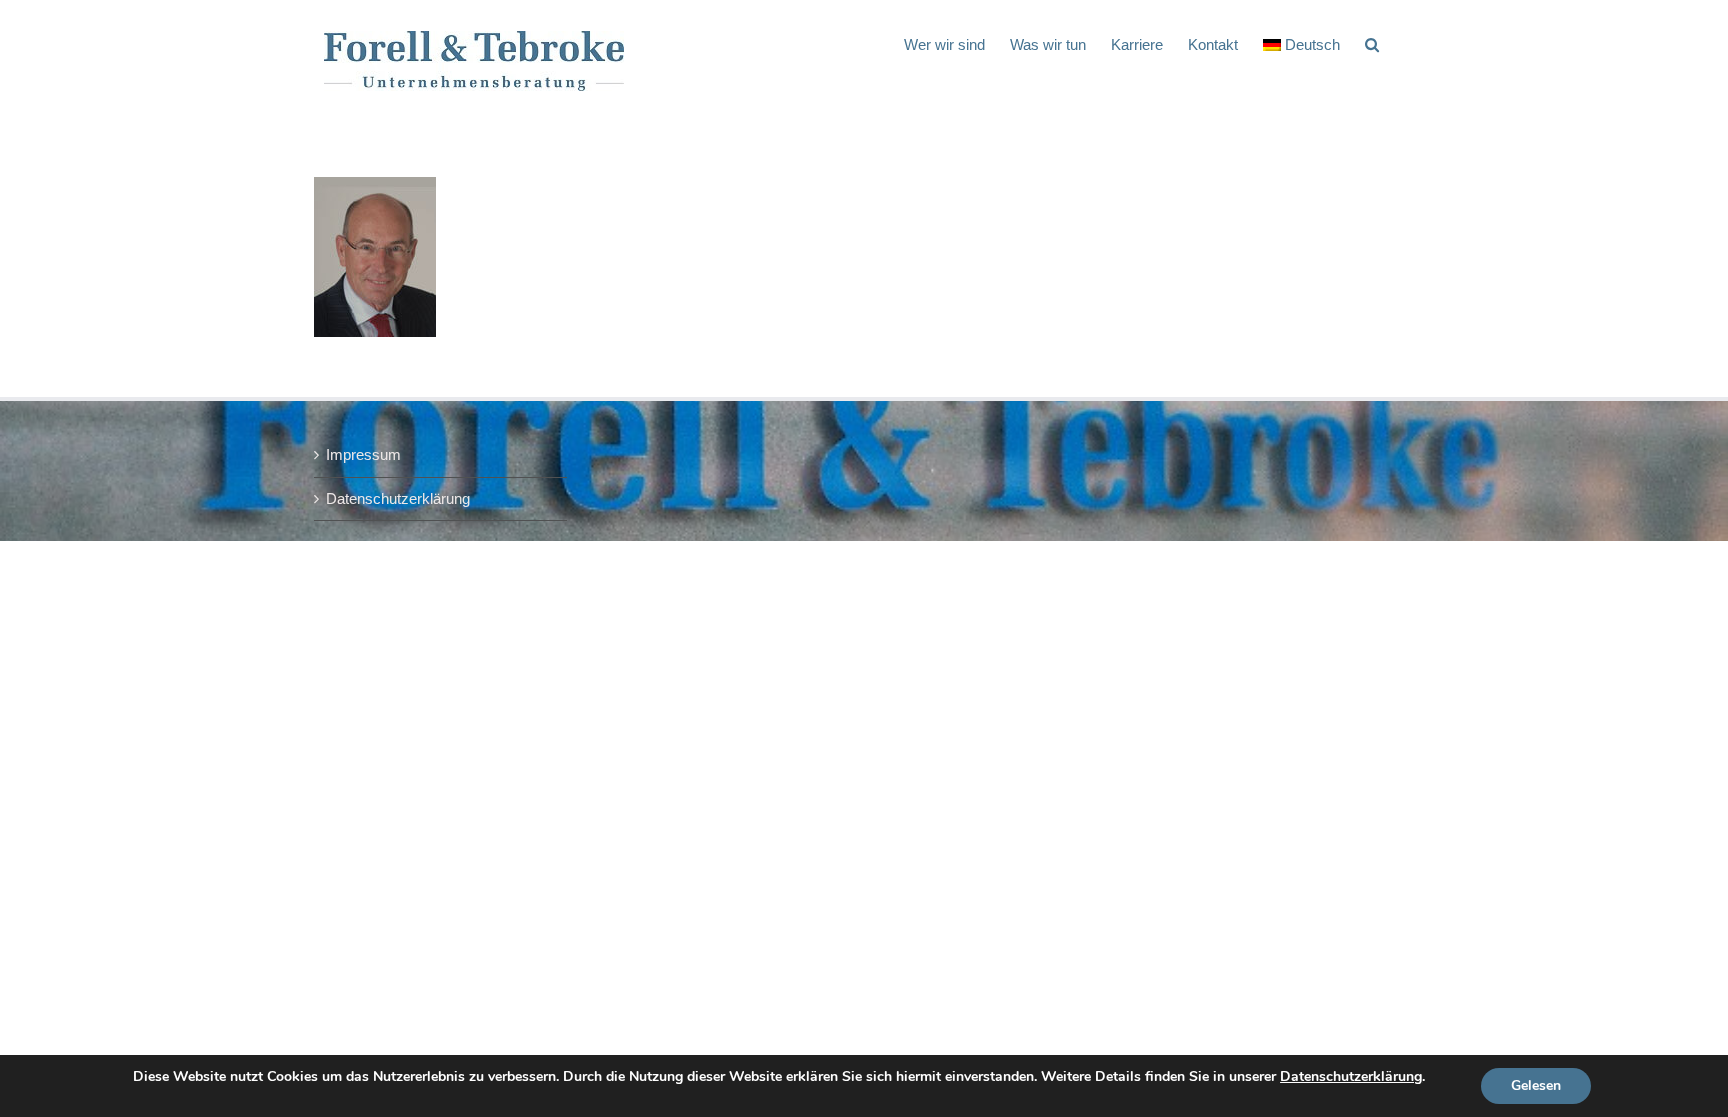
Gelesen (1536, 1085)
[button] (1372, 43)
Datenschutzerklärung (398, 498)
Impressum (363, 454)
